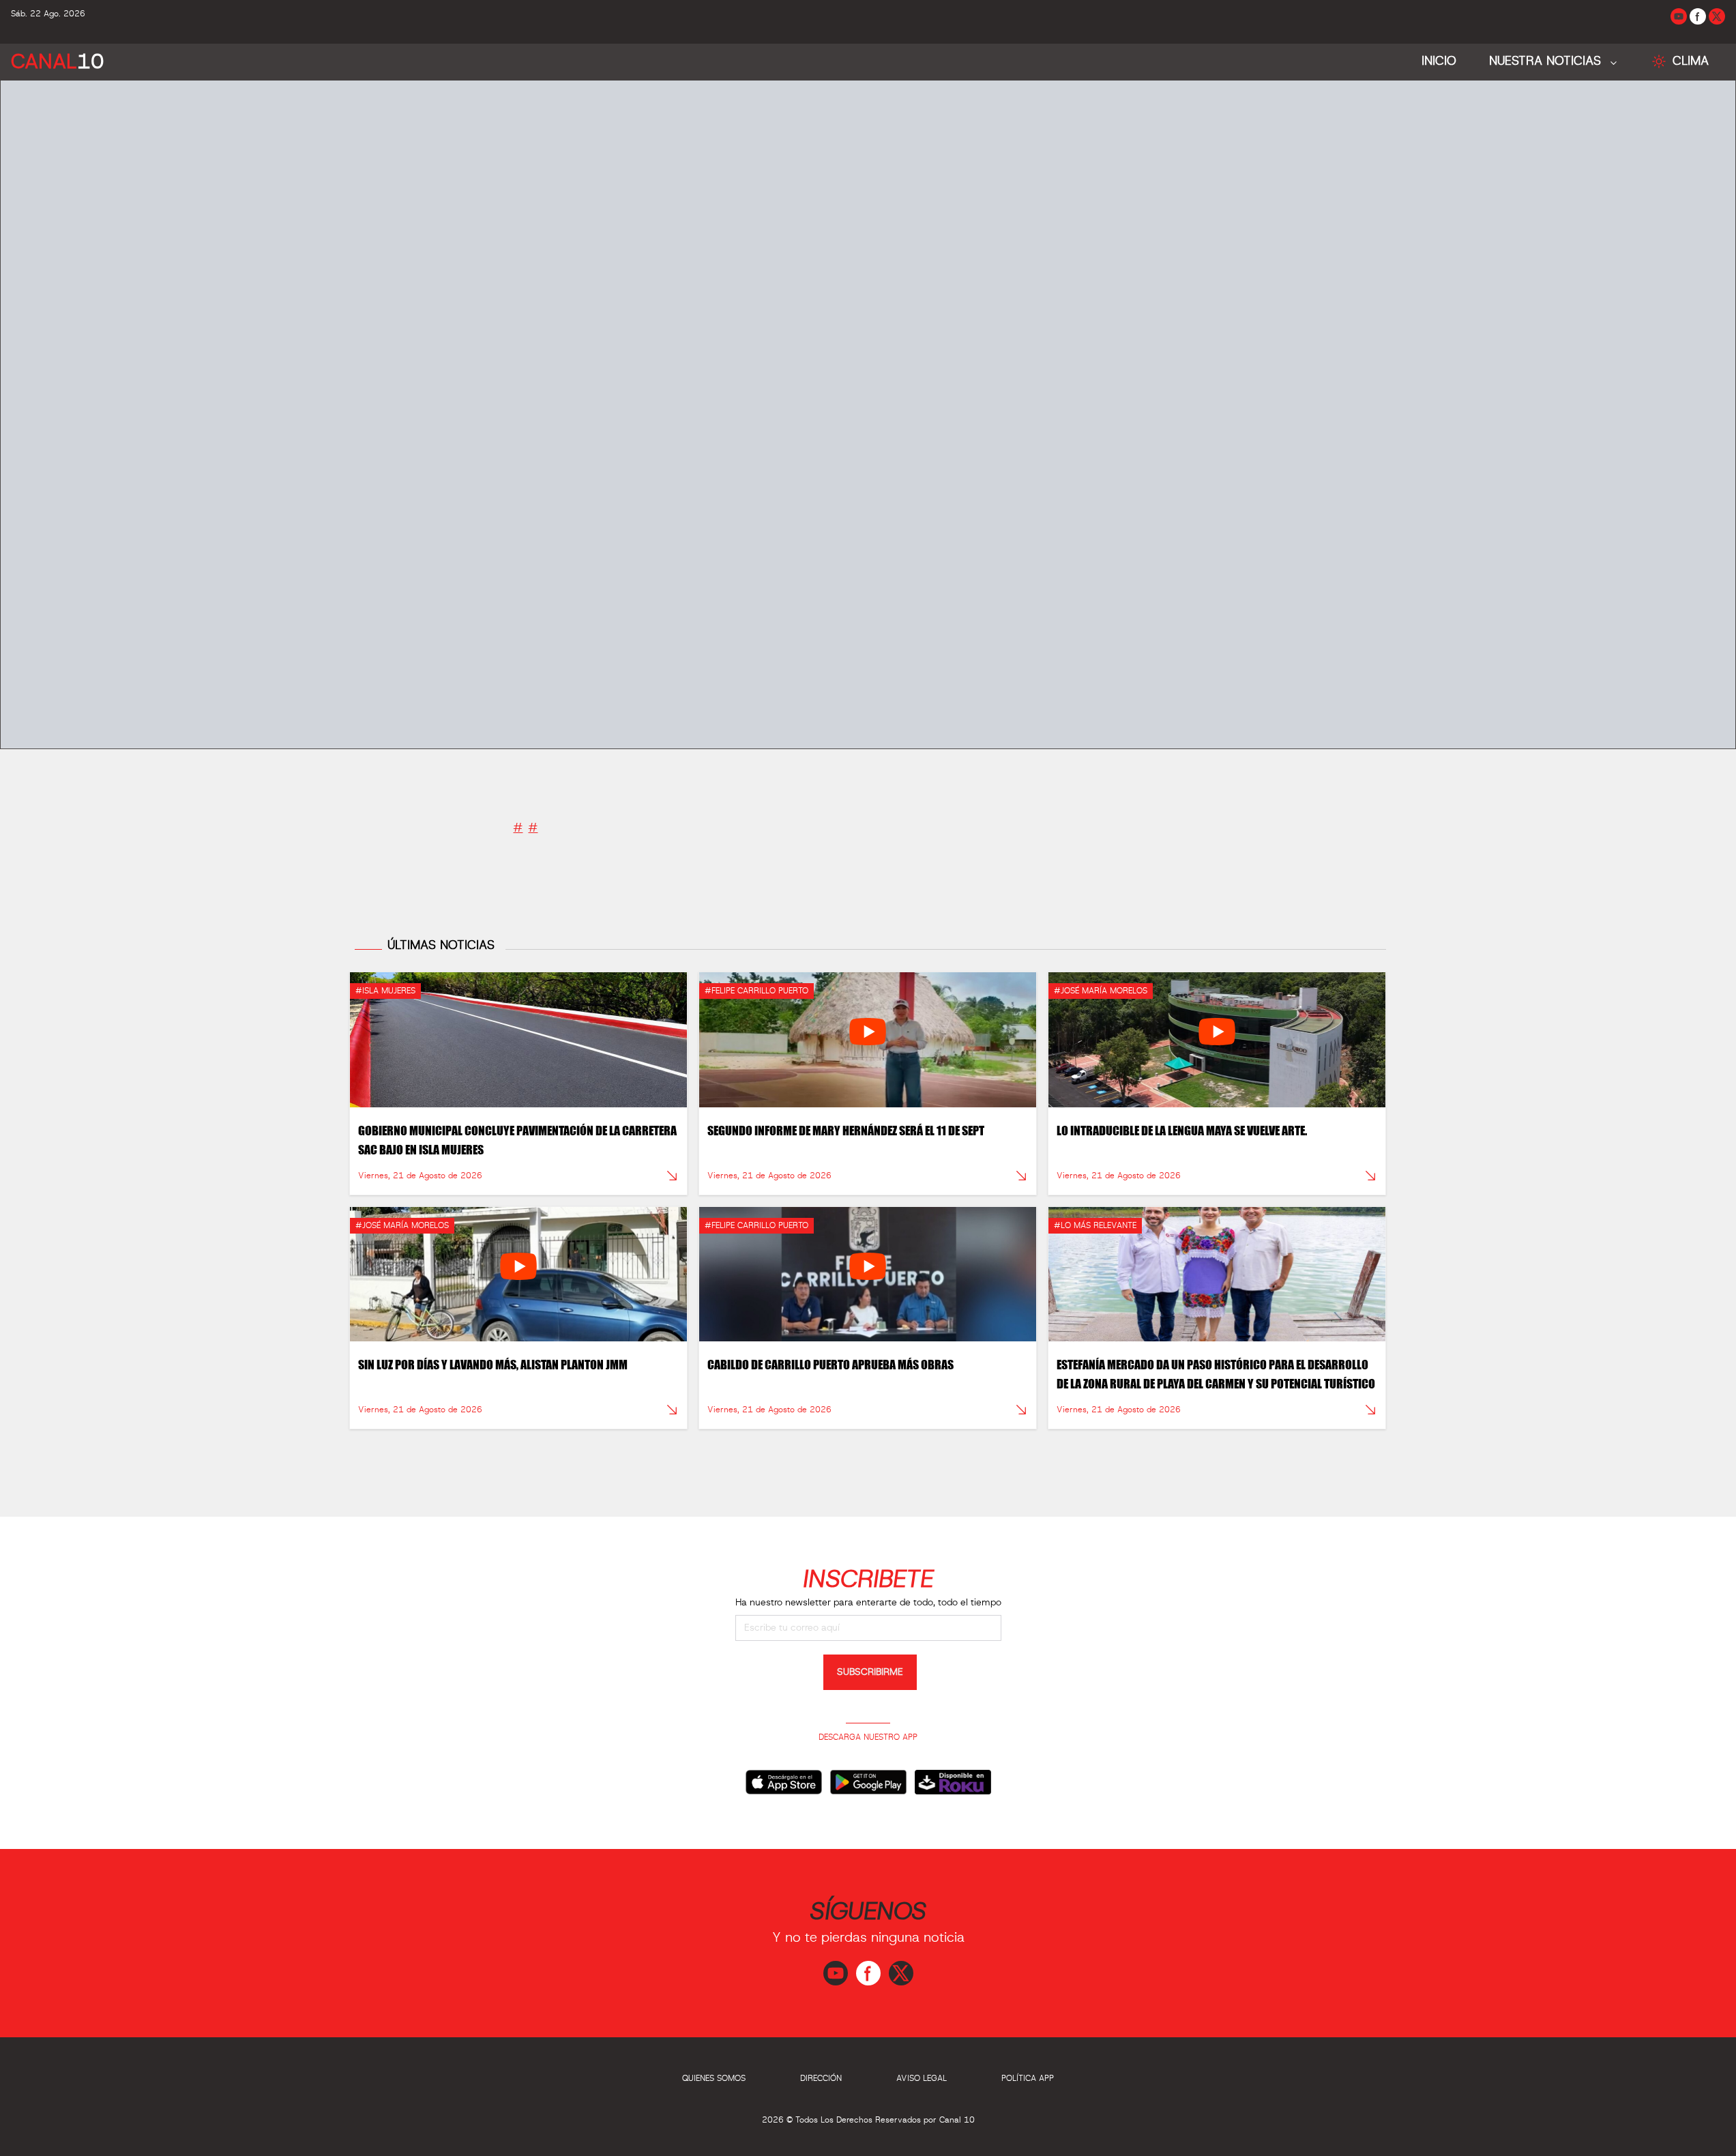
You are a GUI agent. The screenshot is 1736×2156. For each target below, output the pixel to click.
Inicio (1439, 61)
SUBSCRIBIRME (870, 1672)
